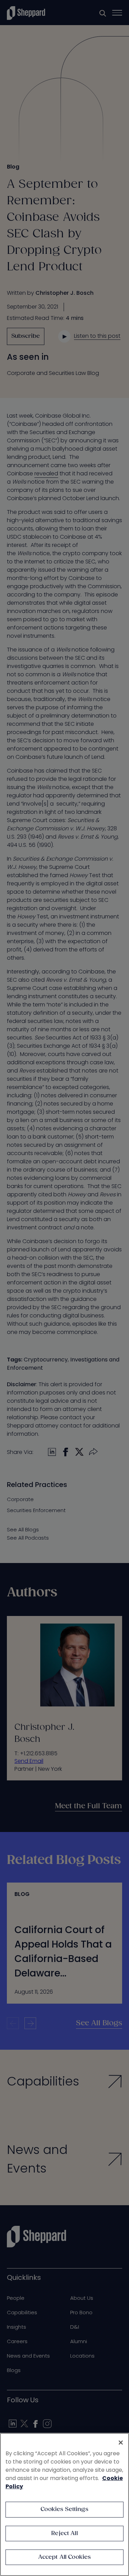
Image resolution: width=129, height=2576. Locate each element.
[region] (64, 2504)
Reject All (64, 2534)
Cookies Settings (64, 2509)
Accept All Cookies (65, 2557)
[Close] (121, 2443)
